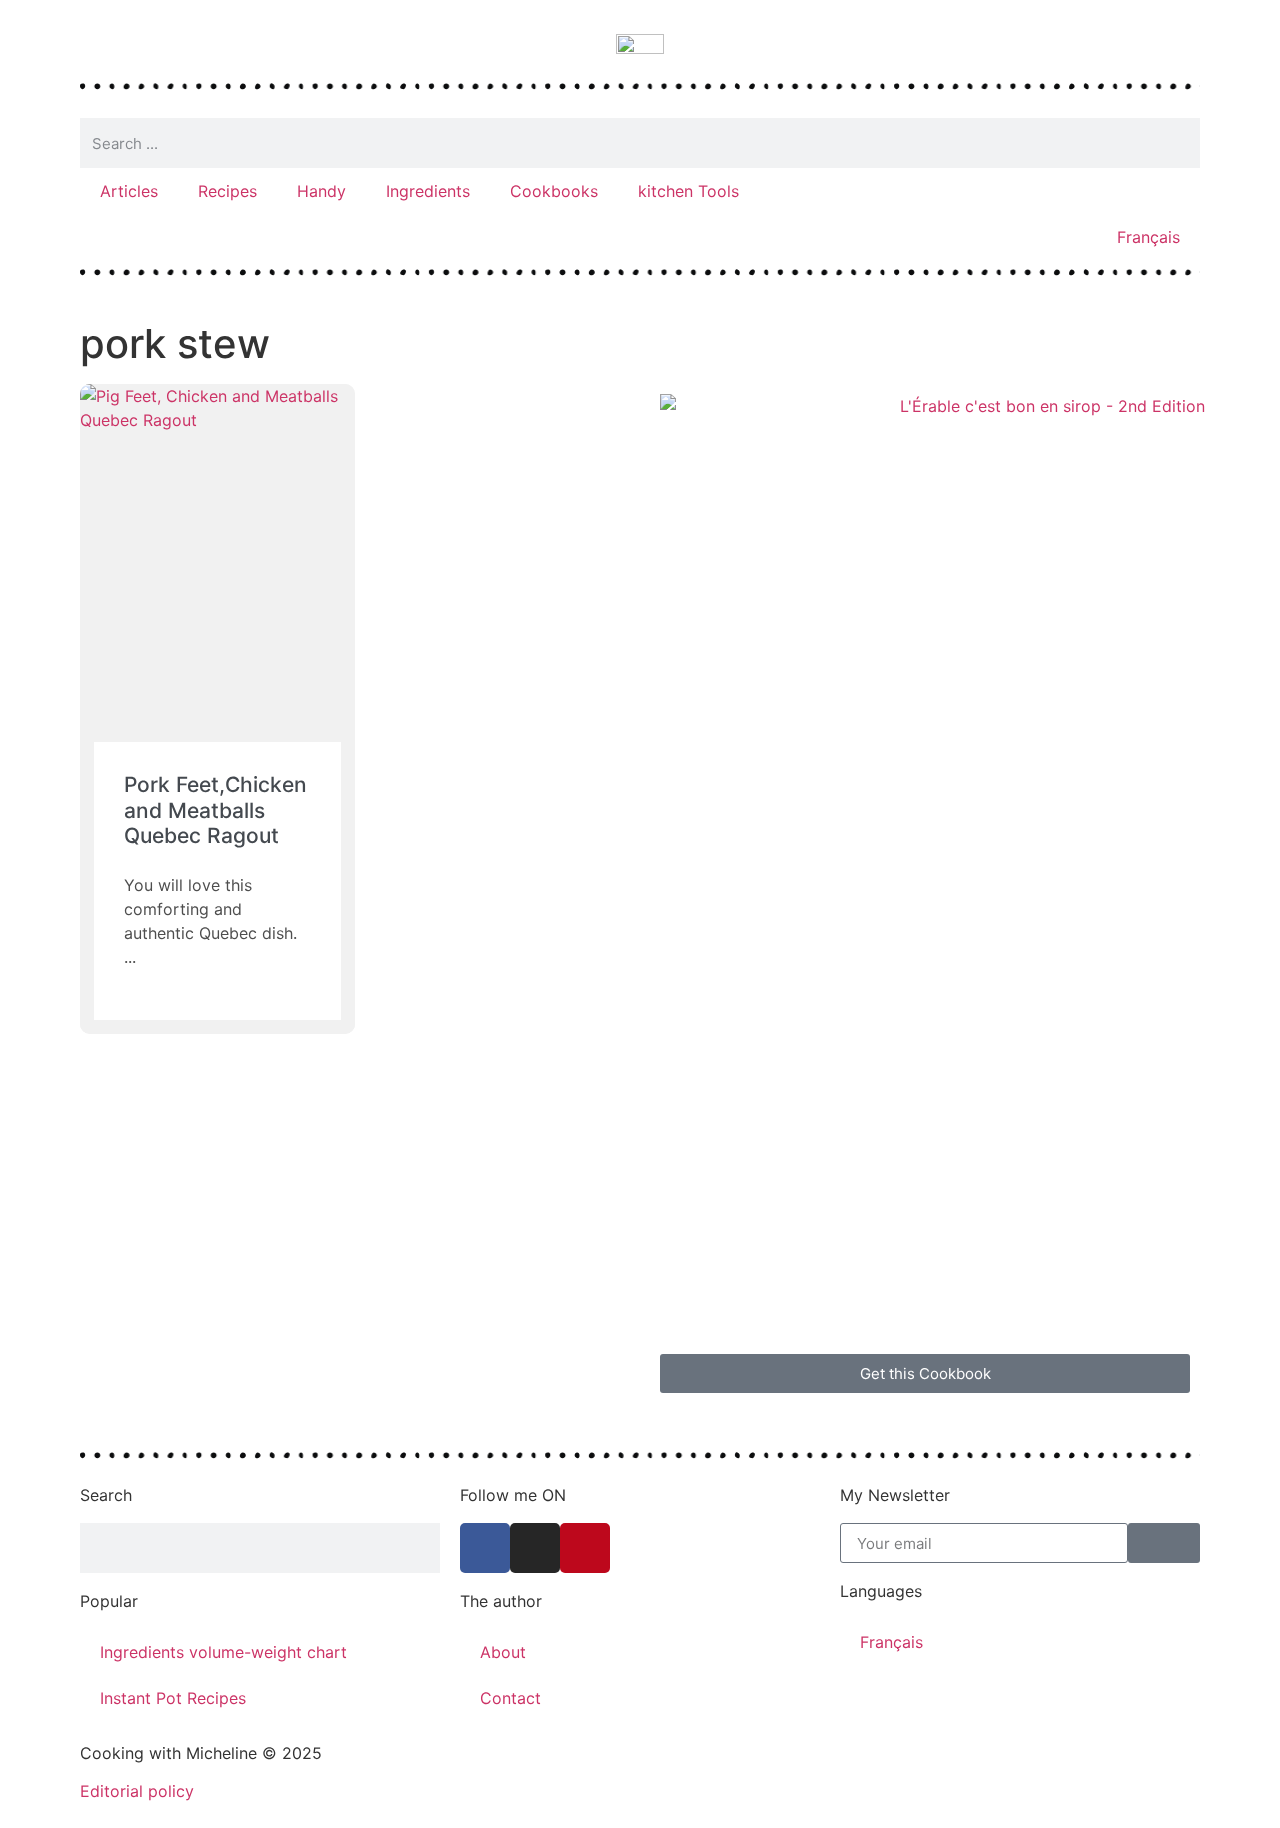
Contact (510, 1698)
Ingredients (428, 191)
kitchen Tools (688, 191)
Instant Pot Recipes (173, 1698)
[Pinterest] (585, 1548)
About (503, 1652)
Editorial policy (137, 1791)
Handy (321, 191)
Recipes (227, 191)
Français (1148, 237)
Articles (129, 191)
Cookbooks (554, 191)
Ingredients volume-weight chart (223, 1652)
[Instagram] (535, 1548)
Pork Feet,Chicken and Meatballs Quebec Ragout (215, 809)
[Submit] (1164, 1543)
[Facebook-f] (485, 1548)
